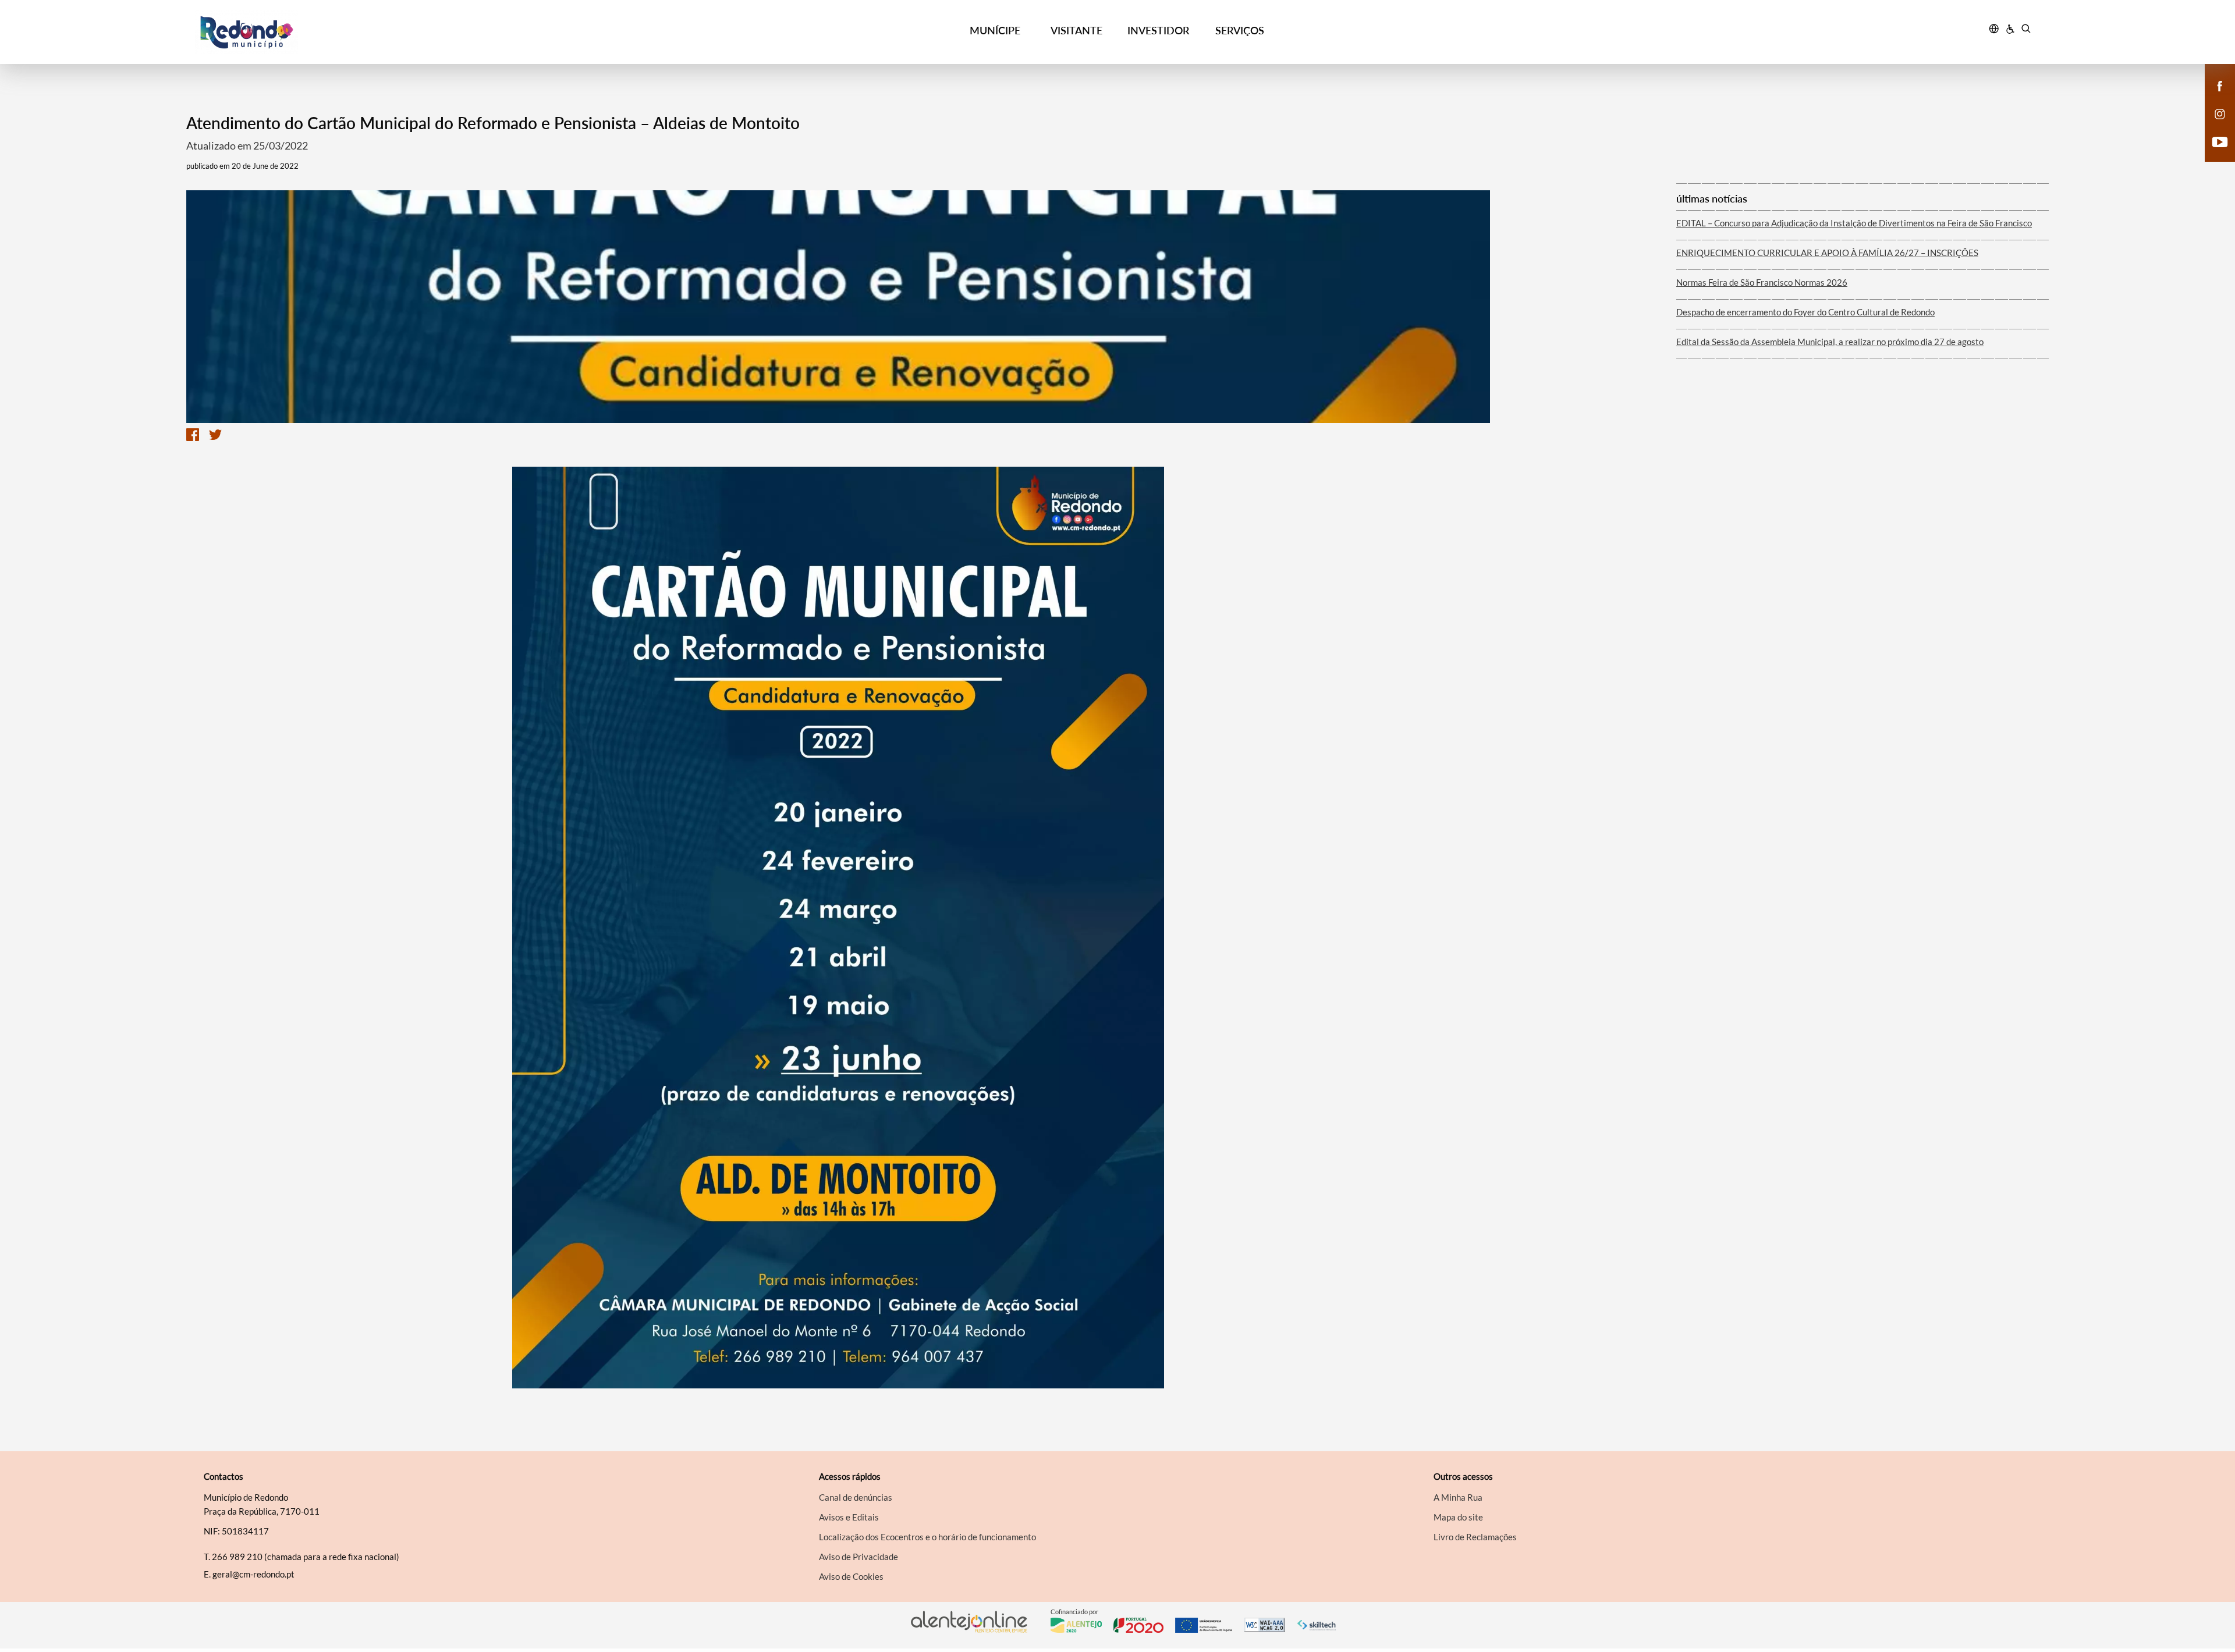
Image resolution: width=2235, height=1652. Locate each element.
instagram (2213, 126)
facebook (2213, 98)
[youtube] (2220, 141)
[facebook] (2220, 85)
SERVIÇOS (1240, 30)
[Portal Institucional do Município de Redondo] (425, 32)
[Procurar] (2026, 30)
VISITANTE (1076, 30)
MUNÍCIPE (995, 30)
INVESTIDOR (1158, 30)
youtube (2213, 154)
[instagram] (2220, 113)
